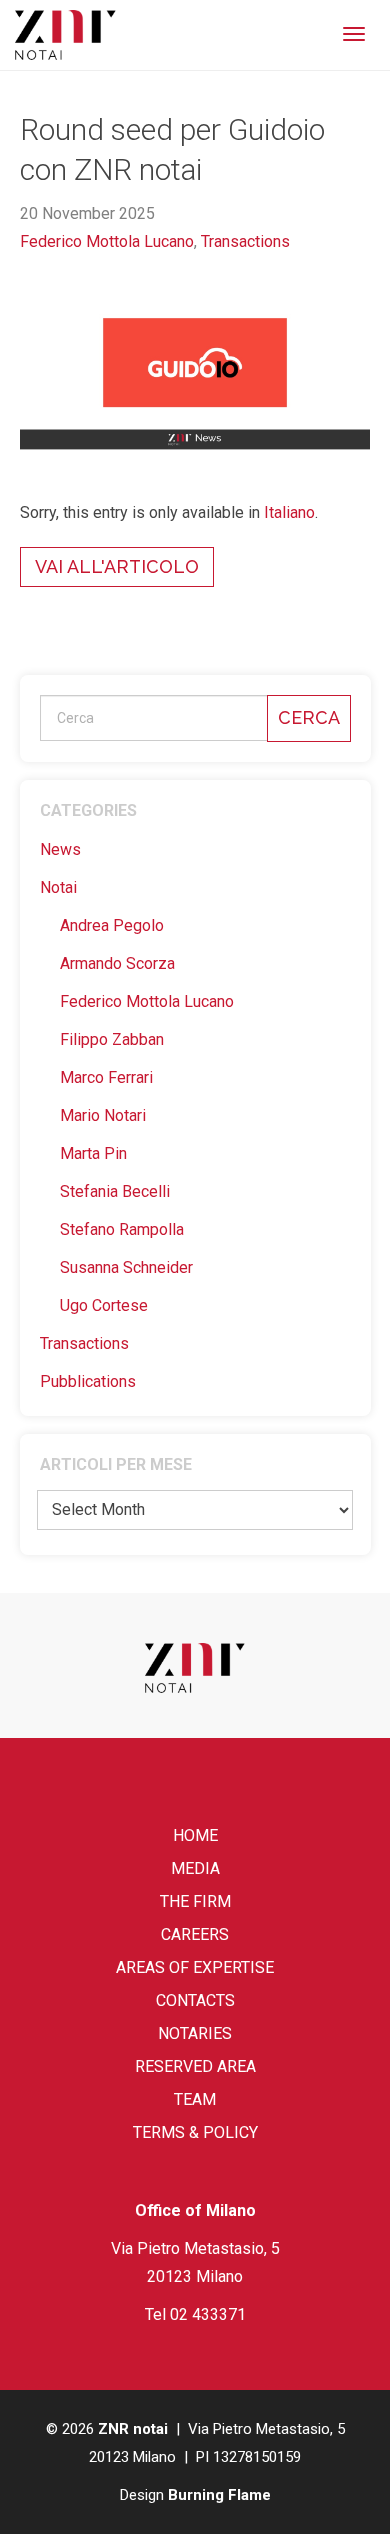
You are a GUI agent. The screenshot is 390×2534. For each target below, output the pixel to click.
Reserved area (195, 2066)
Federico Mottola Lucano (107, 241)
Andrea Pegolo (112, 925)
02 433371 (208, 2314)
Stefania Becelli (115, 1191)
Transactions (245, 241)
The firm (195, 1901)
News (60, 849)
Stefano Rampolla (122, 1229)
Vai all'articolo (117, 566)
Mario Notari (103, 1115)
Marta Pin (93, 1153)
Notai (58, 887)
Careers (195, 1934)
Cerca (309, 717)
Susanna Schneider (126, 1267)
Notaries (195, 2033)
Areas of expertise (195, 1967)
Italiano (289, 512)
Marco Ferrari (106, 1077)
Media (195, 1868)
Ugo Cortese (104, 1305)
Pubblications (88, 1381)
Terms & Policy (195, 2132)
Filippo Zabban (112, 1039)
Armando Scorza (117, 963)
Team (195, 2099)
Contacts (195, 2000)
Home (195, 1835)
